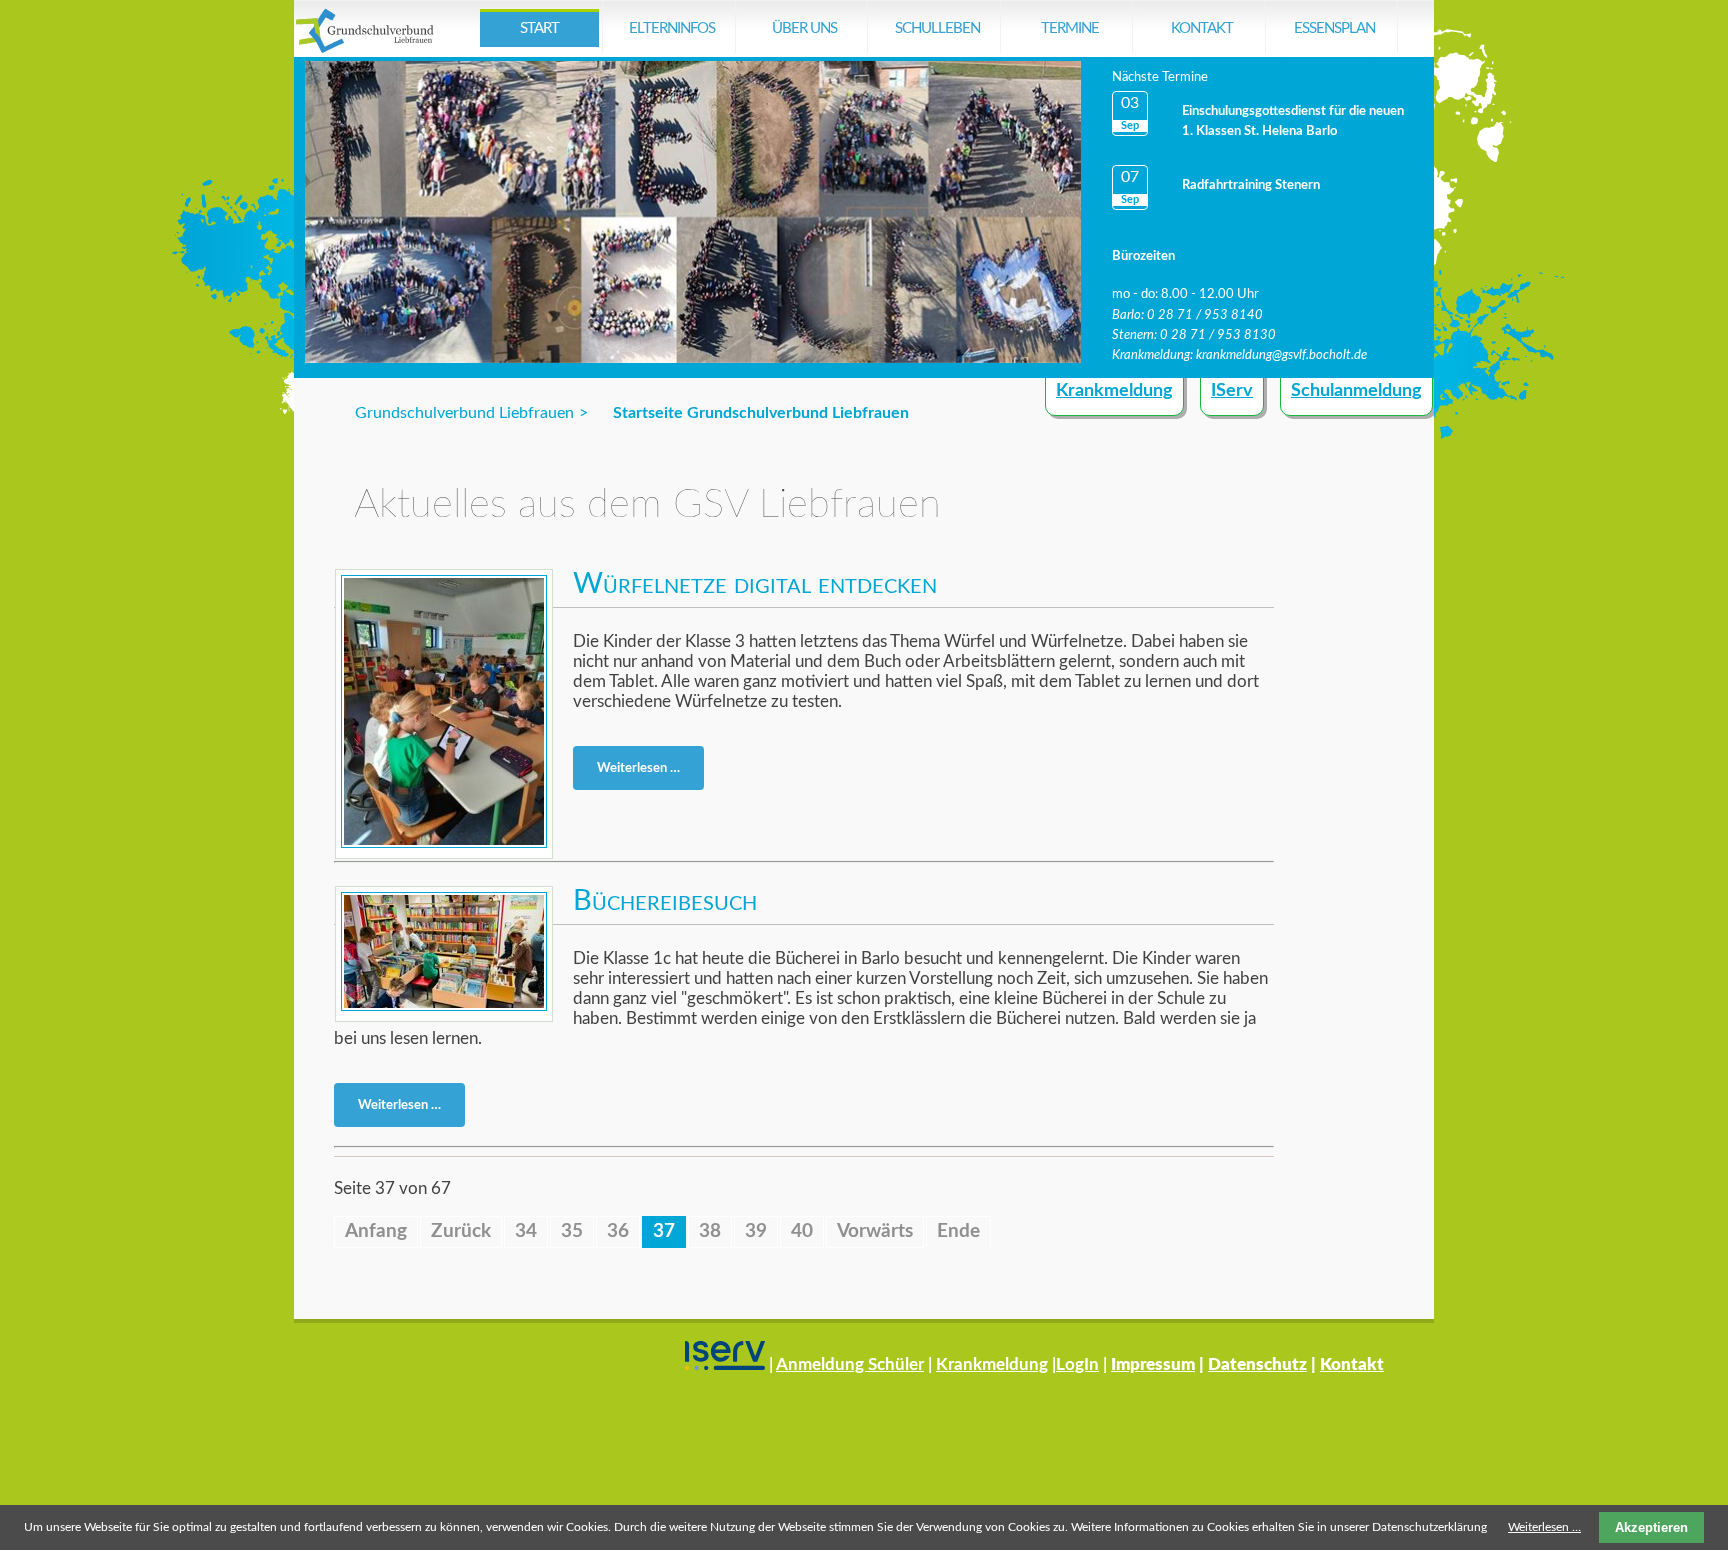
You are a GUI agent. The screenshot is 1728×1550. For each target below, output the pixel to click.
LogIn (1077, 1364)
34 (526, 1231)
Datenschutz (1257, 1364)
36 (618, 1231)
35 (572, 1231)
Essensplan (1334, 28)
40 (802, 1231)
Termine (1070, 28)
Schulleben (937, 28)
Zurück (461, 1231)
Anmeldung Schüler (850, 1364)
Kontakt (1202, 28)
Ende (958, 1231)
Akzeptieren (1651, 1527)
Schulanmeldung (1356, 391)
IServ (1232, 391)
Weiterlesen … (644, 772)
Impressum (1153, 1364)
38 (710, 1231)
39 (756, 1231)
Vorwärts (875, 1231)
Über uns (804, 28)
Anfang (376, 1231)
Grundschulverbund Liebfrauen (464, 413)
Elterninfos (672, 28)
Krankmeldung (1114, 391)
